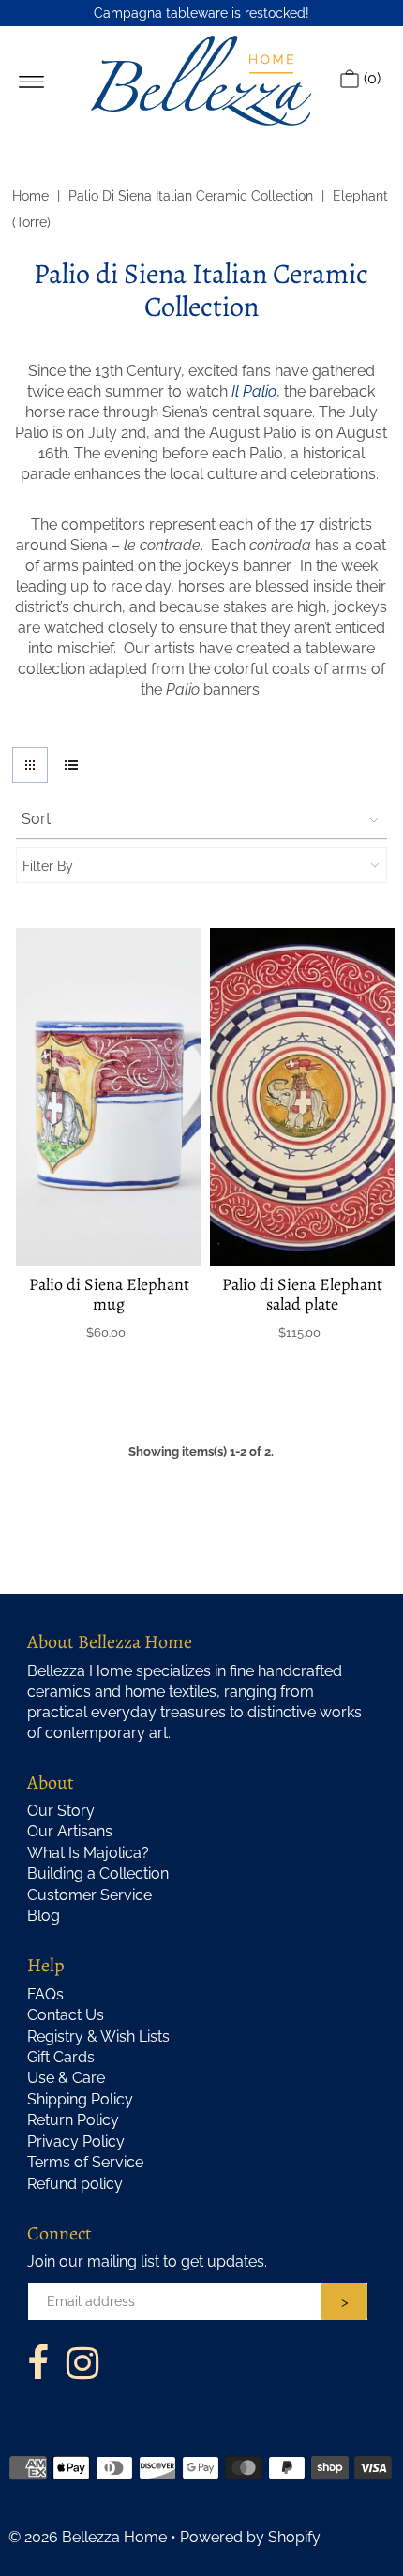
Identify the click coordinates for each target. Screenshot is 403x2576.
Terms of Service (85, 2162)
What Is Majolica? (88, 1853)
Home (30, 196)
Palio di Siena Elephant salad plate (302, 1294)
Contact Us (66, 2015)
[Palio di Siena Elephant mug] (109, 1097)
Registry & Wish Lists (98, 2037)
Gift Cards (61, 2057)
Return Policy (73, 2120)
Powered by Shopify (250, 2537)
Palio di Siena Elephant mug (109, 1294)
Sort (36, 819)
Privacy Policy (76, 2142)
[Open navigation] (31, 81)
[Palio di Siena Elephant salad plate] (303, 1097)
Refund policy (75, 2184)
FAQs (45, 1994)
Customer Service (90, 1895)
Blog (44, 1916)
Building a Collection (98, 1873)
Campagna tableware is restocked (200, 13)
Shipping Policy (80, 2099)
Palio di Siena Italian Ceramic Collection (191, 196)
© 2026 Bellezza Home (88, 2537)
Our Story (61, 1811)
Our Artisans (70, 1831)
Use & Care (66, 2078)
